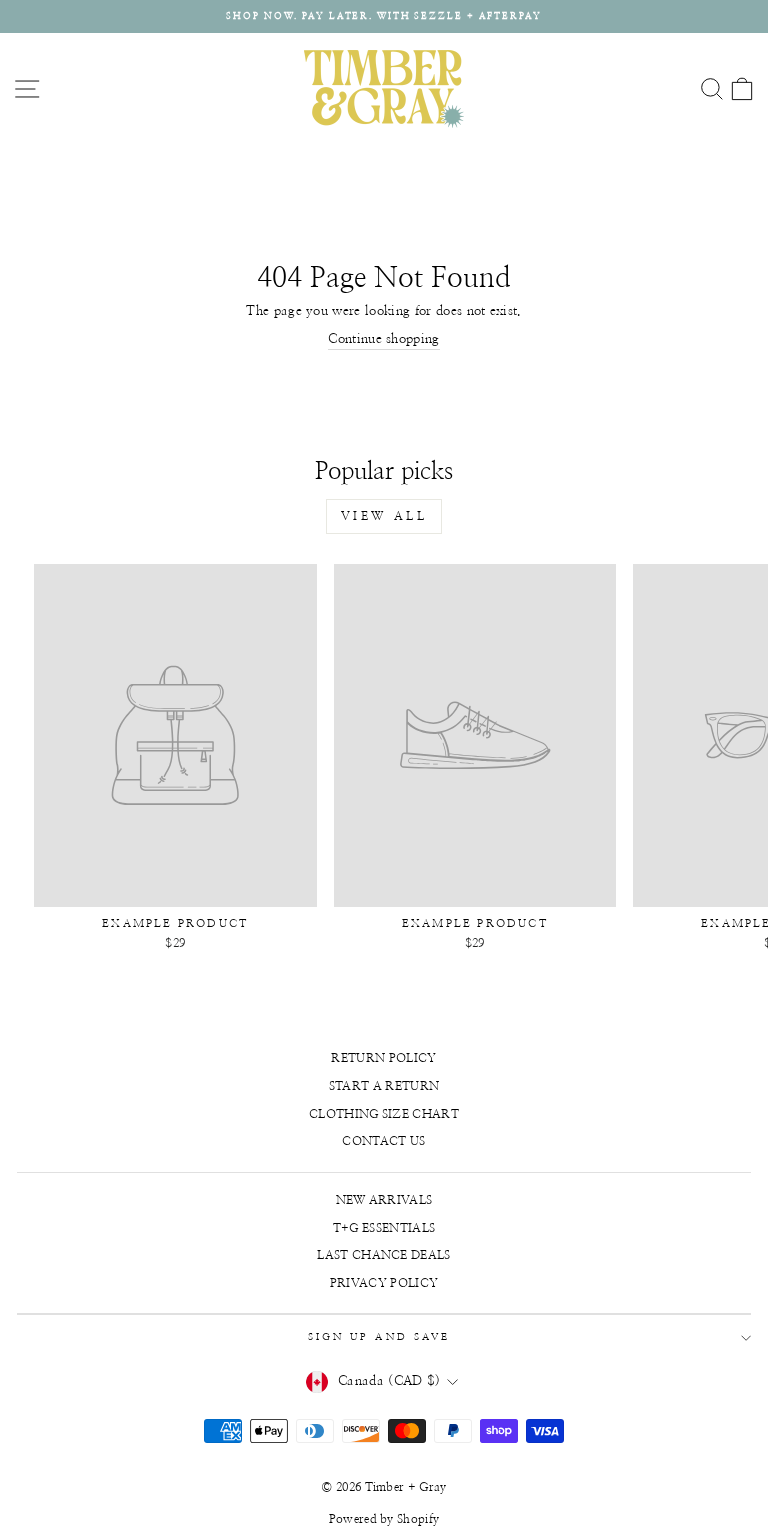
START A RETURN (384, 1086)
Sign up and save (379, 1337)
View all (384, 516)
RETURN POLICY (383, 1058)
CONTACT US (383, 1141)
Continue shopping (383, 339)
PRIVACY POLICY (384, 1283)
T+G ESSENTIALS (384, 1228)
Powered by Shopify (384, 1519)
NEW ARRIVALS (384, 1200)
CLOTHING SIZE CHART (384, 1114)
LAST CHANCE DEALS (383, 1255)
